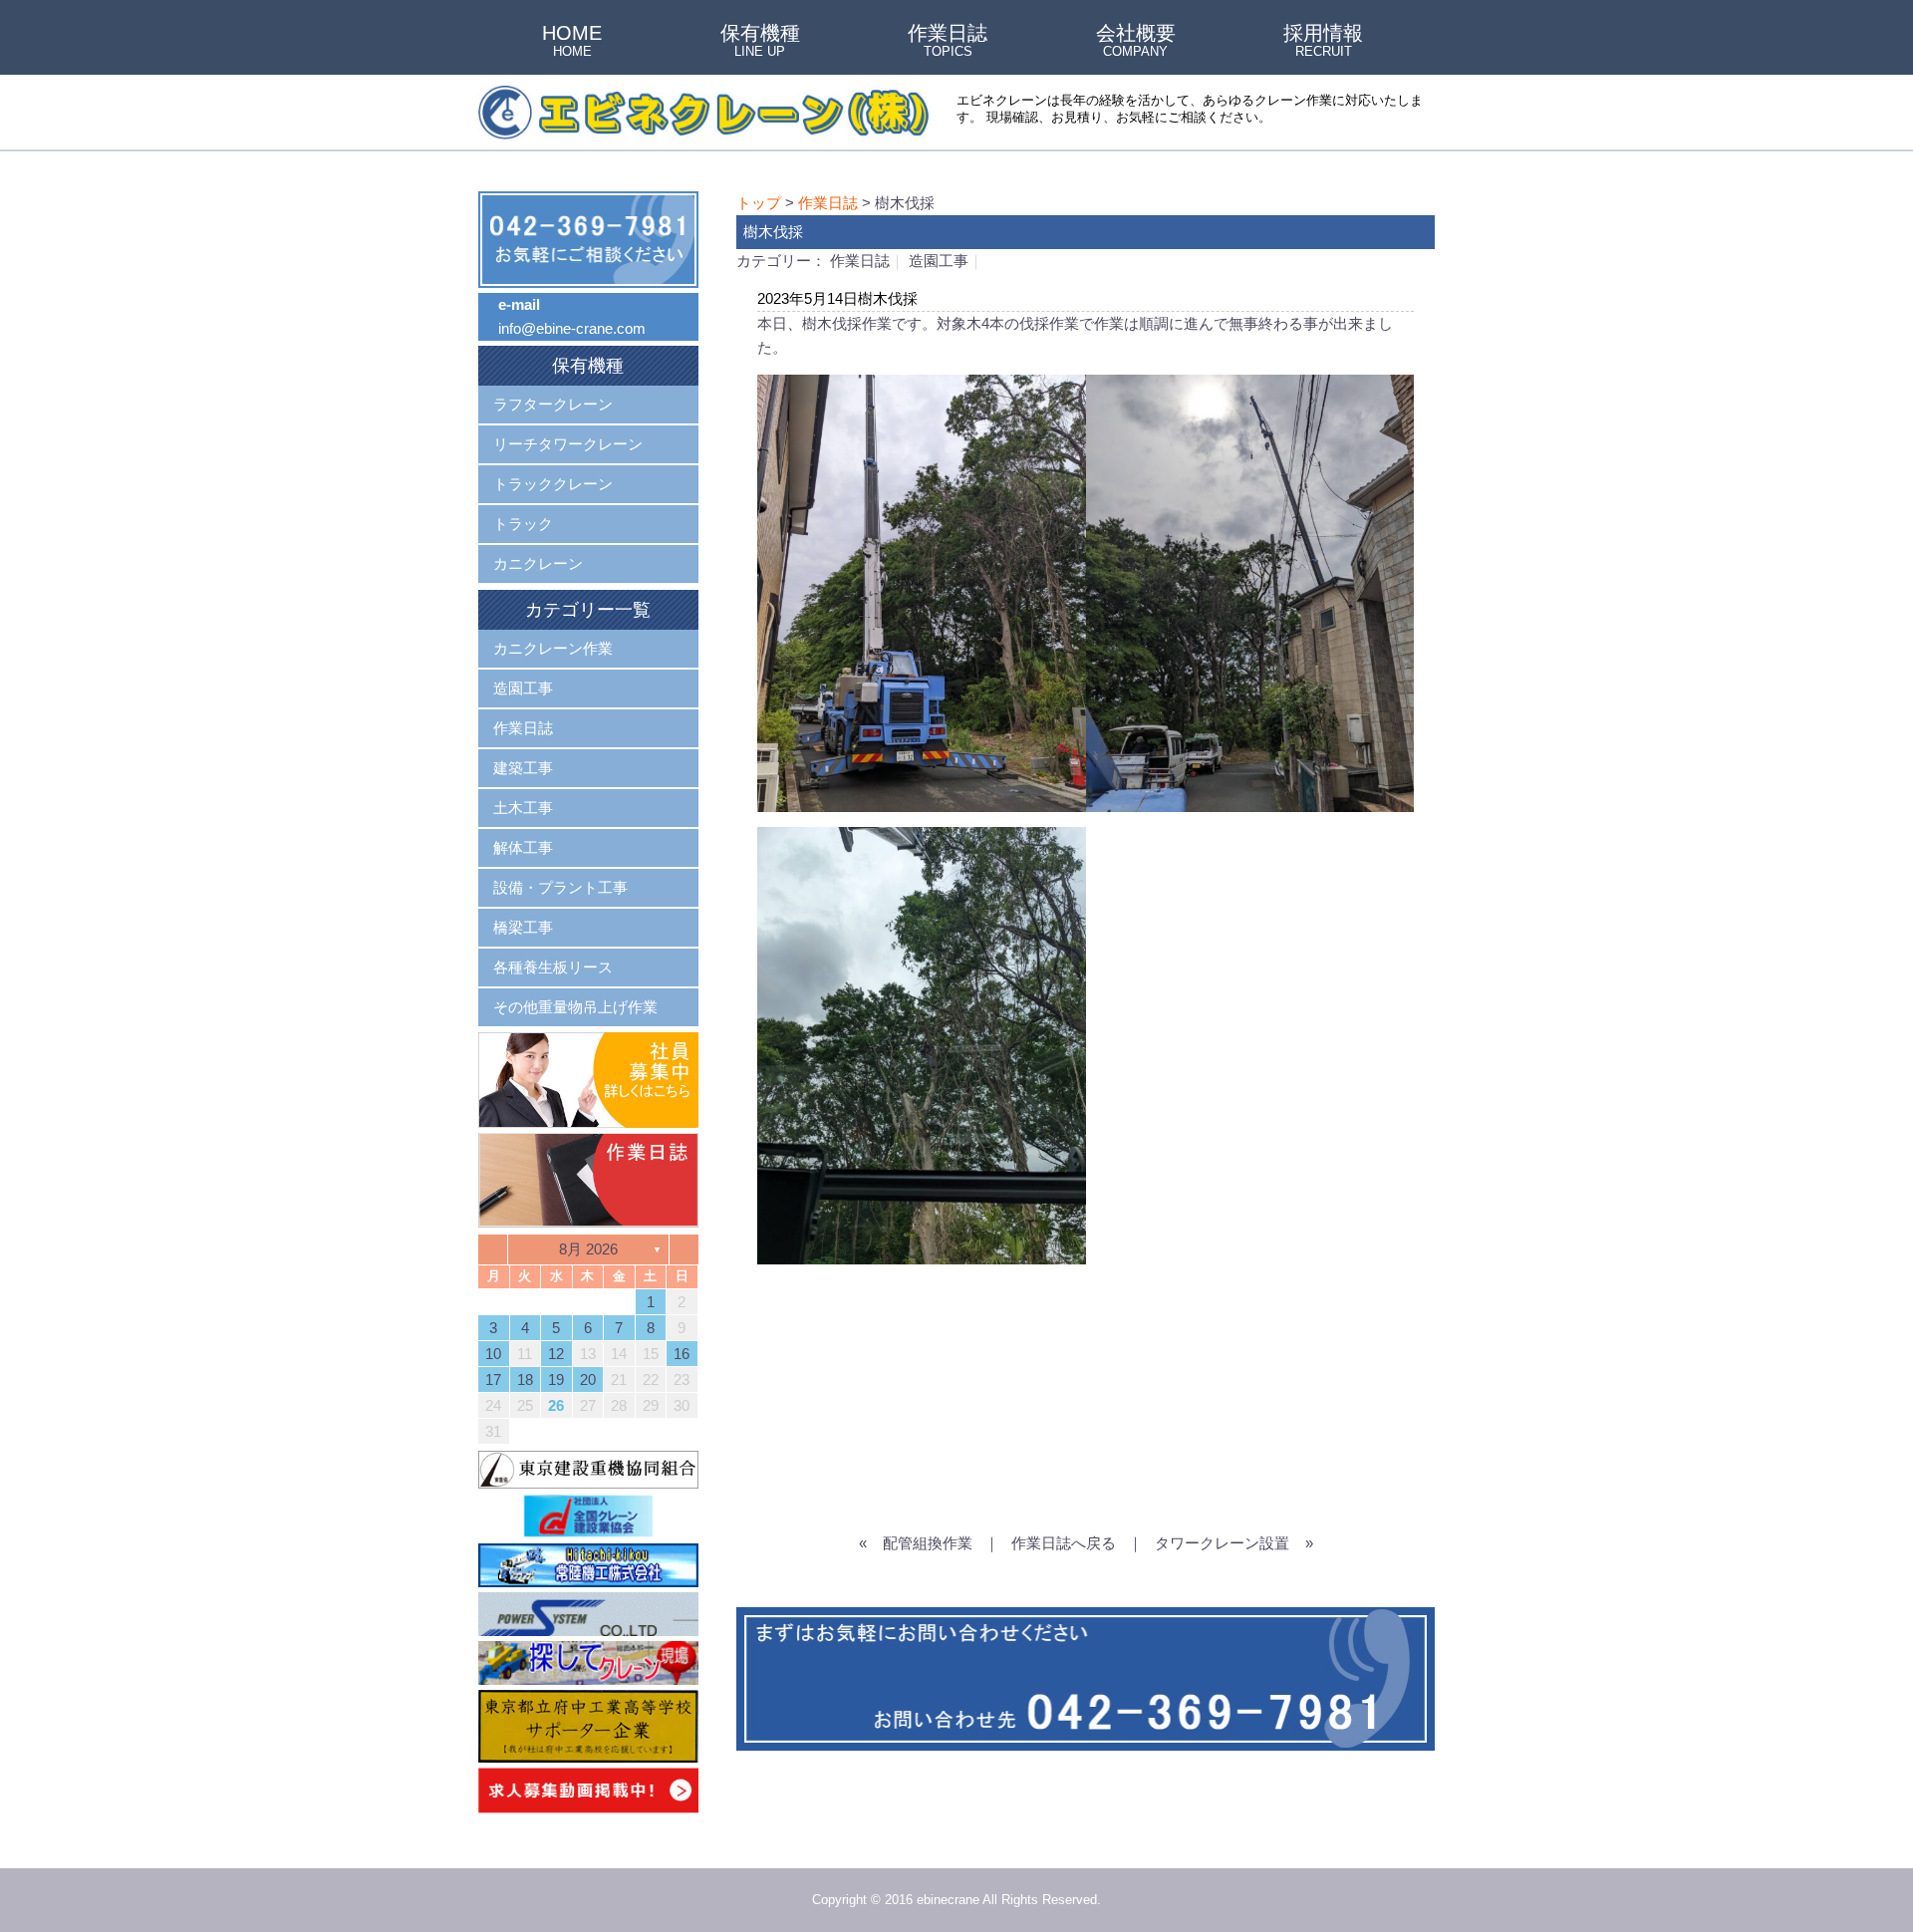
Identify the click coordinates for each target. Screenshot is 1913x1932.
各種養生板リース (553, 967)
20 (588, 1380)
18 (525, 1380)
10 (493, 1354)
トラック (523, 524)
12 (556, 1354)
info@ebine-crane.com (572, 328)
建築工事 (523, 768)
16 (682, 1354)
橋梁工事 (523, 927)
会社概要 (1136, 42)
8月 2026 (588, 1249)
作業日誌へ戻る (1064, 1543)
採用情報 (1323, 42)
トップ (759, 203)
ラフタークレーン (553, 404)
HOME (572, 42)
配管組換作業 (928, 1543)
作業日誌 (948, 42)
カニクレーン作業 (553, 648)
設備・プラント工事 (560, 887)
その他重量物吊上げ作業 (575, 1007)
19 (556, 1380)
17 (493, 1380)
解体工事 (523, 847)
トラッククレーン (553, 484)
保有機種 (760, 42)
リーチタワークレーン (568, 444)
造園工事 (939, 261)
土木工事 (523, 808)
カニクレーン (538, 563)
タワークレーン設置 (1222, 1543)
